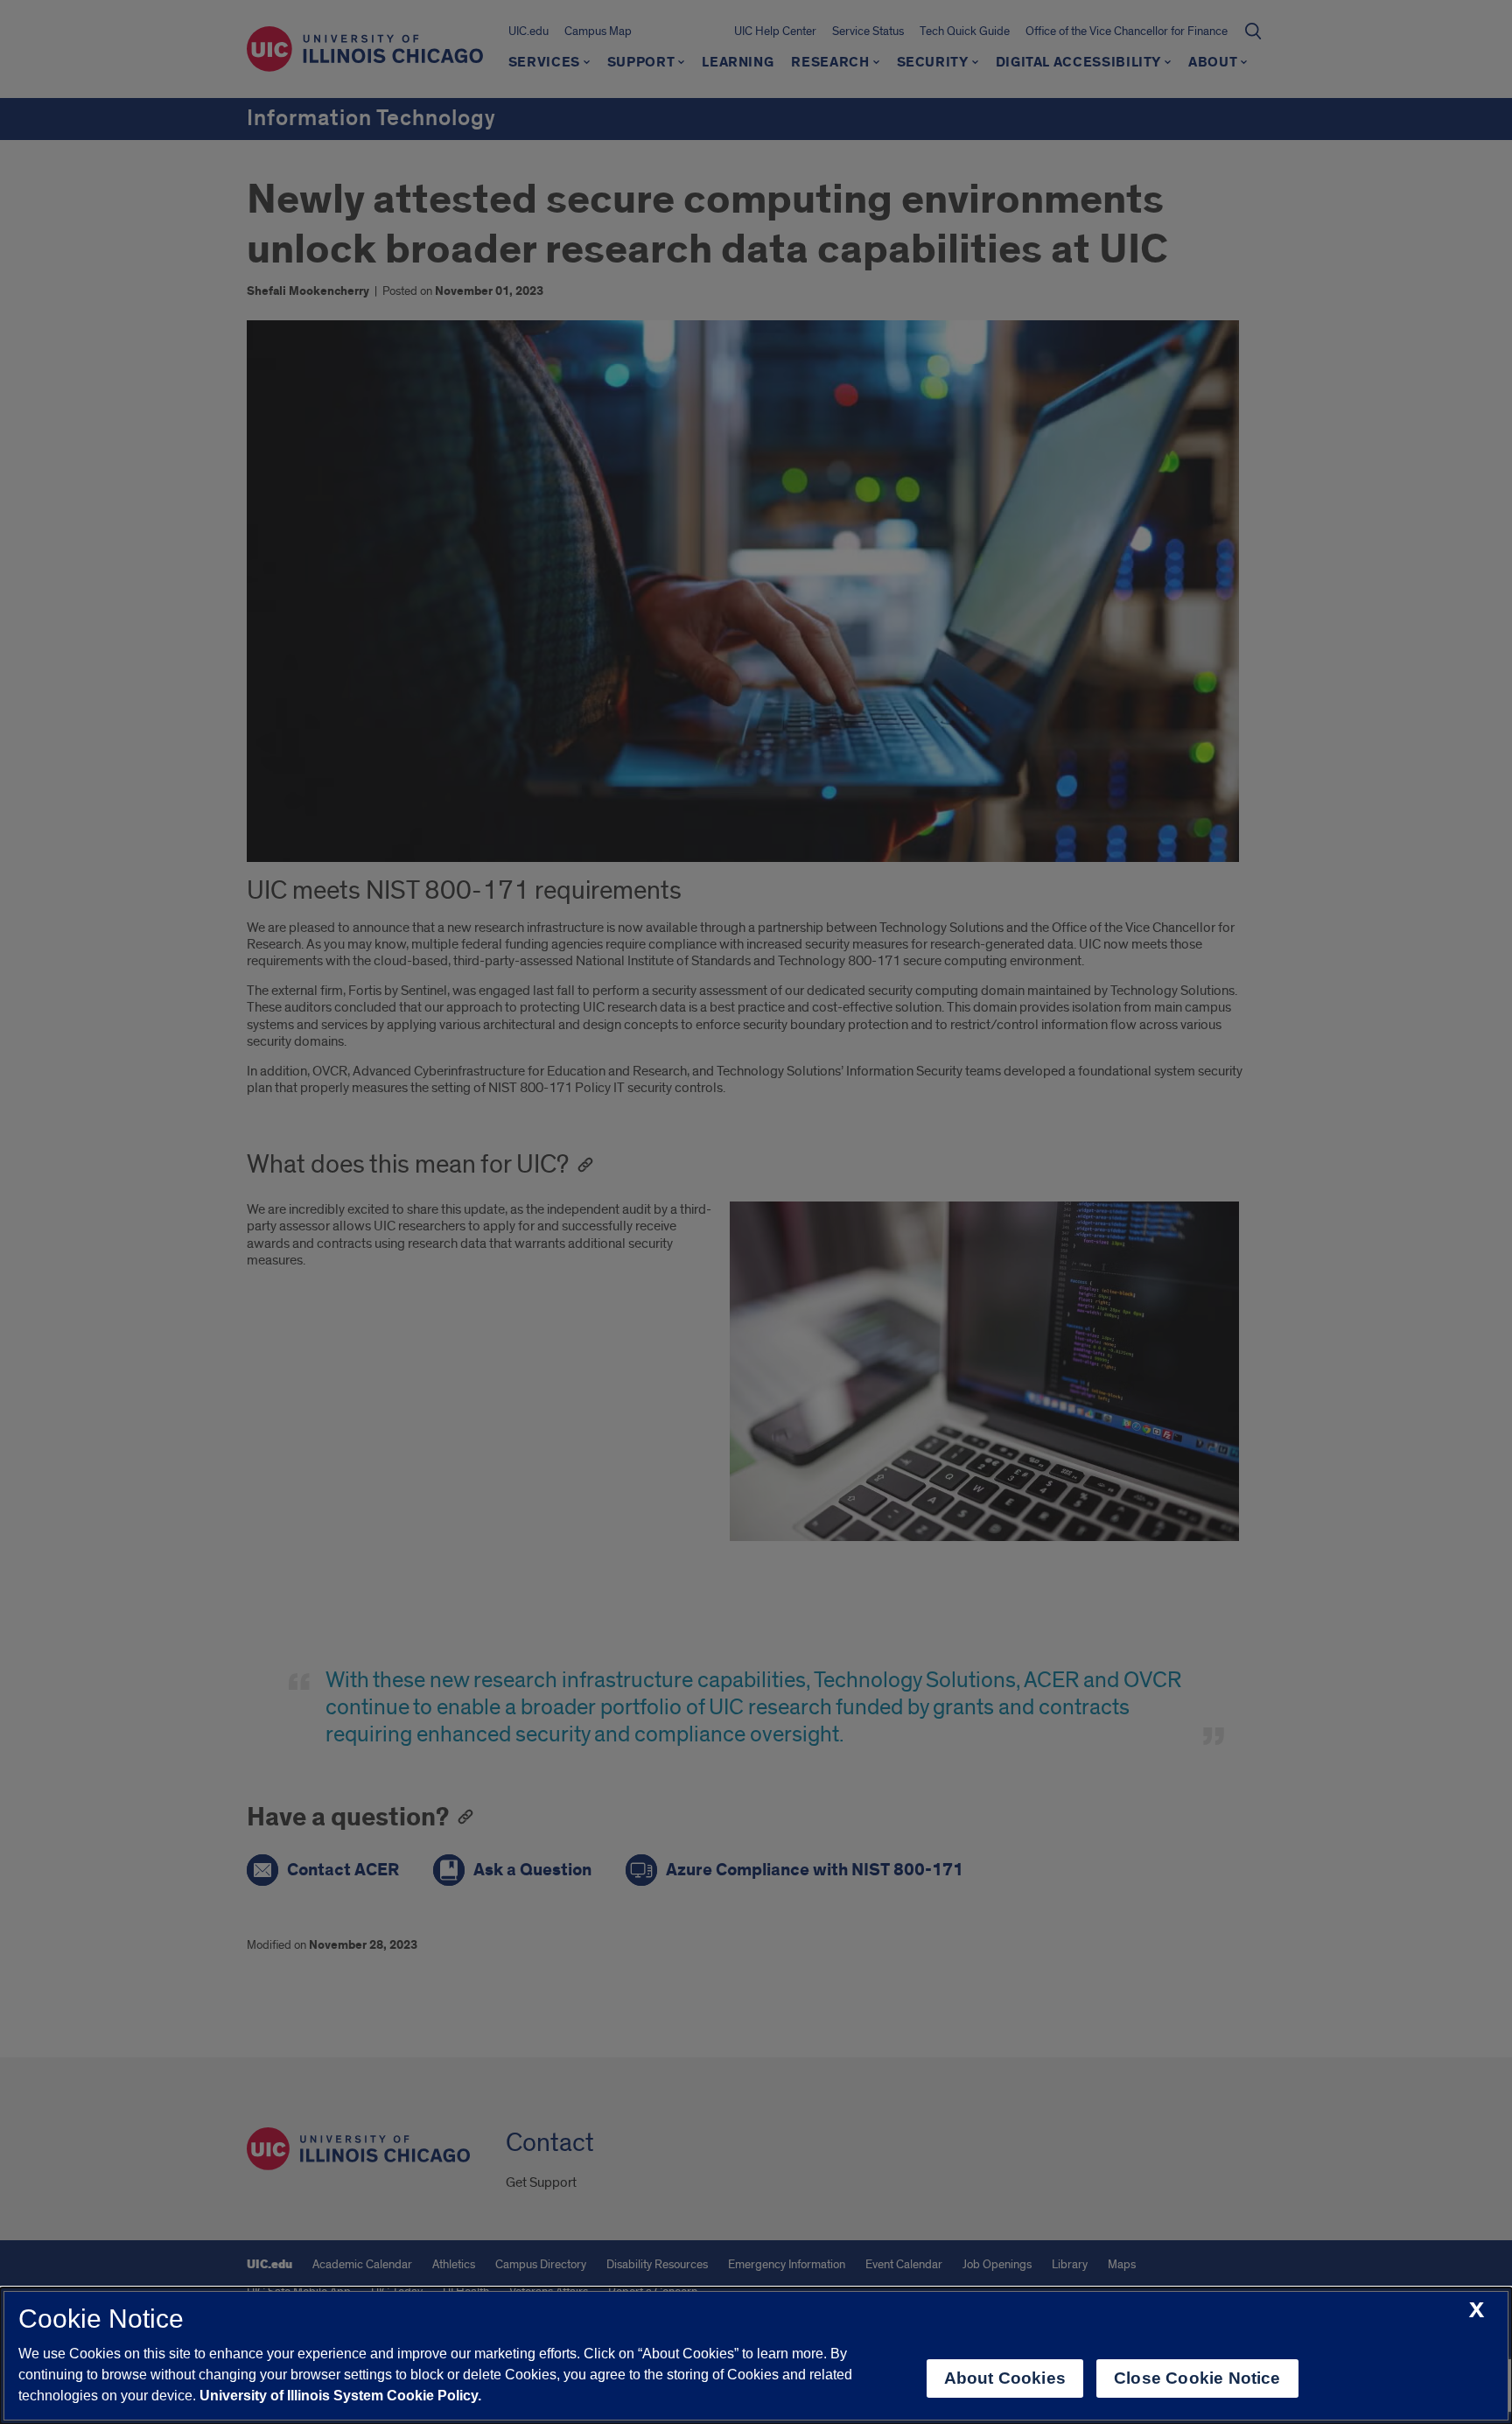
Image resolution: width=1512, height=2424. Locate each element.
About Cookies (1005, 2378)
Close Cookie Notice (1197, 2378)
